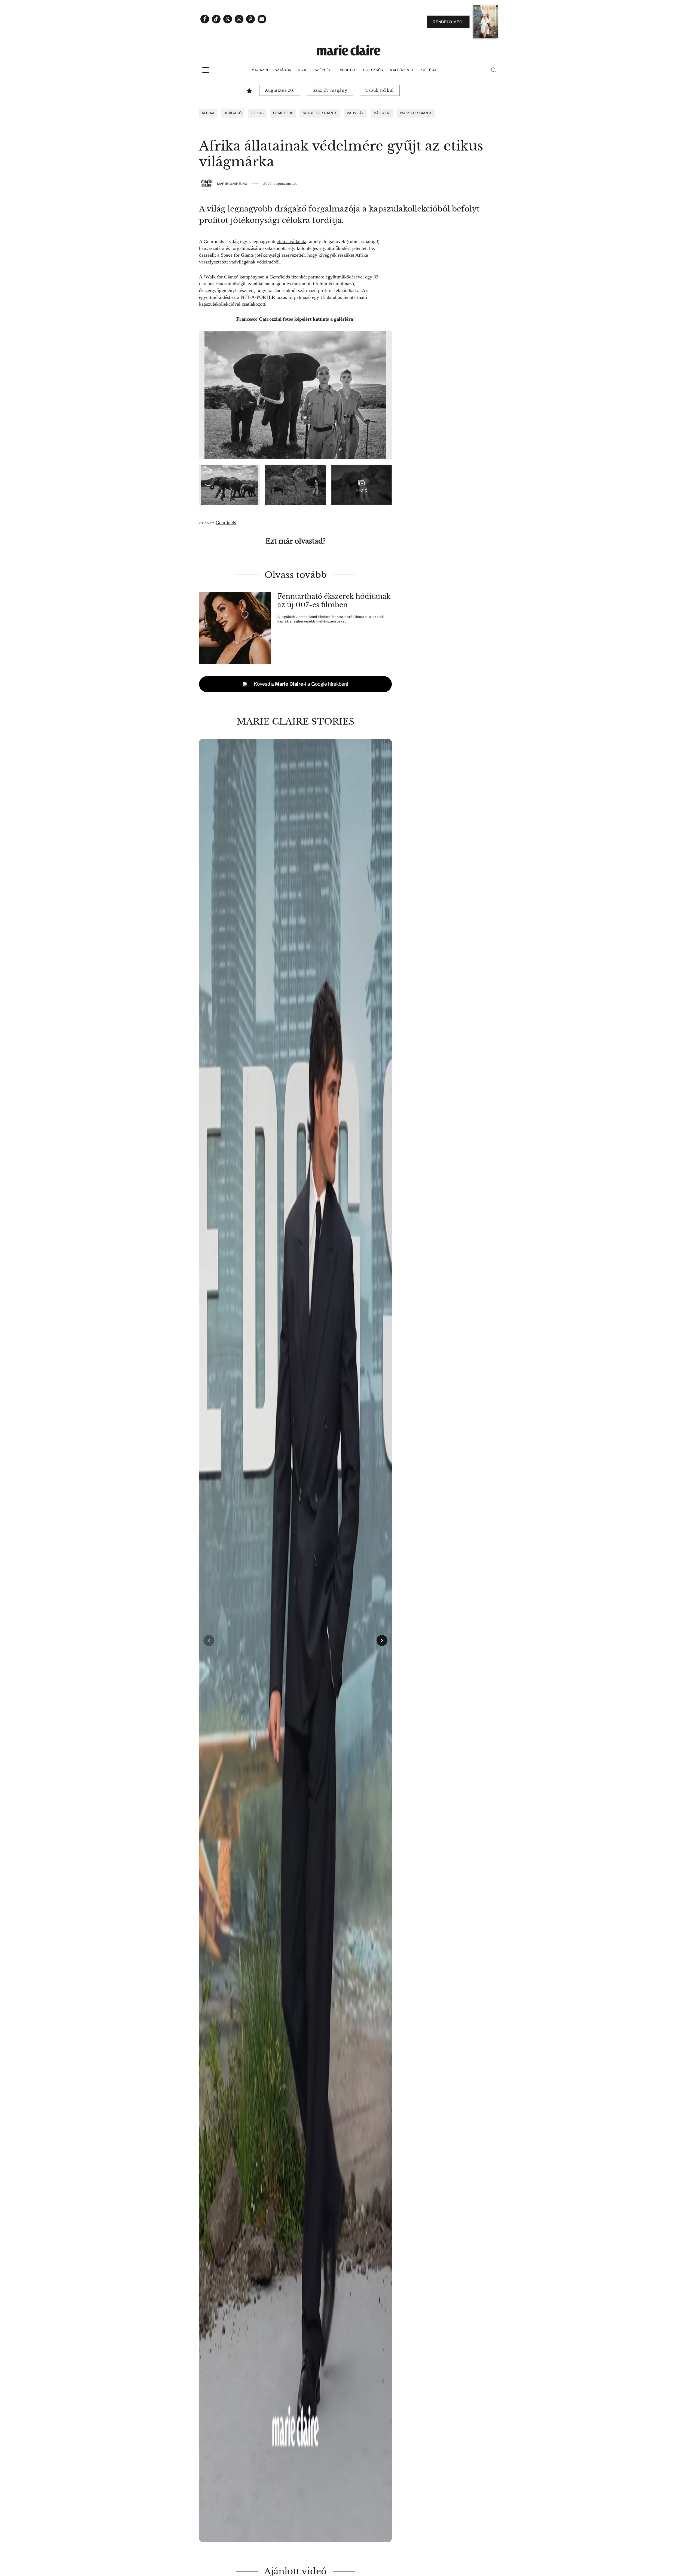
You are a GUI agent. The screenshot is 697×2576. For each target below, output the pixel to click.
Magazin (260, 70)
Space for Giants (320, 113)
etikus (257, 113)
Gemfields (283, 113)
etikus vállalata (291, 241)
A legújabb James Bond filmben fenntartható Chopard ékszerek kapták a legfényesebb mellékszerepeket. (331, 619)
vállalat (382, 113)
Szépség (323, 70)
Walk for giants (416, 113)
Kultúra (429, 70)
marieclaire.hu (232, 184)
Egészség (373, 70)
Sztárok (283, 70)
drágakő (233, 113)
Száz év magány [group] (330, 90)
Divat (303, 70)
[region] (295, 1640)
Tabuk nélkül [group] (380, 90)
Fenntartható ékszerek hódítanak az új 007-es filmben (334, 601)
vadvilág (356, 113)
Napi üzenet (402, 70)
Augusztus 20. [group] (280, 90)
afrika (208, 113)
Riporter (348, 70)
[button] (295, 1640)
